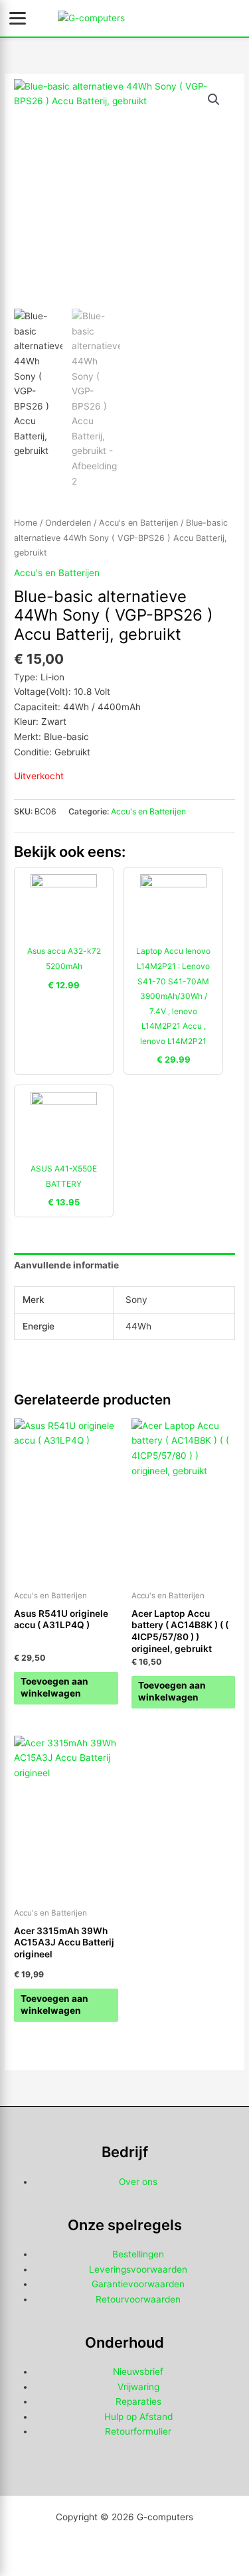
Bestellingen (138, 2254)
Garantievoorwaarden (138, 2284)
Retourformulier (138, 2431)
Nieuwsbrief (138, 2372)
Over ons (138, 2182)
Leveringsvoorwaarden (138, 2269)
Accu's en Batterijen (138, 523)
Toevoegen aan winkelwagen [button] (54, 1687)
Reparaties (138, 2401)
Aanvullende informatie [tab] (66, 1265)
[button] (214, 100)
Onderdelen (68, 523)
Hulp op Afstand (138, 2417)
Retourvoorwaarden (138, 2299)
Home (26, 523)
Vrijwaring (138, 2387)
